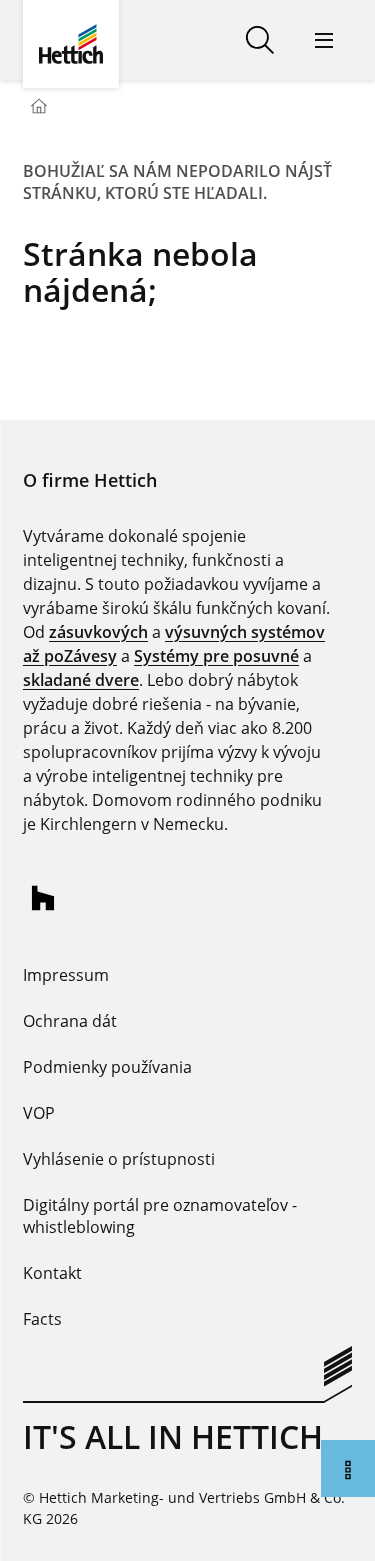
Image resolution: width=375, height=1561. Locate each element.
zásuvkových (98, 632)
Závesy (90, 656)
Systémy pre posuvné (216, 656)
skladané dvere (81, 680)
